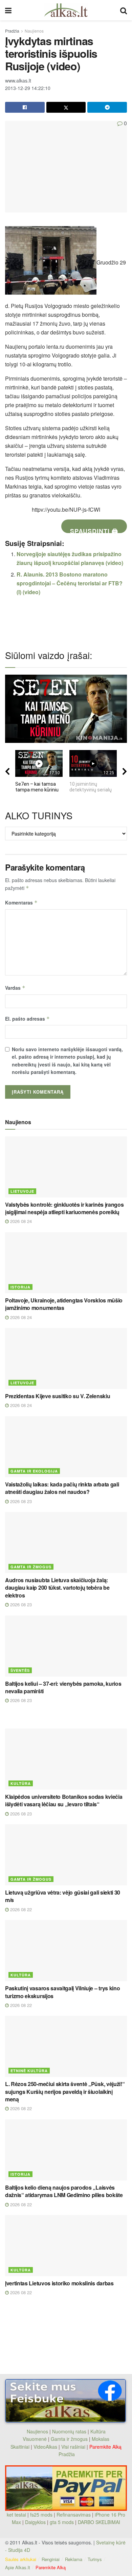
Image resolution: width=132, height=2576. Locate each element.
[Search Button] (124, 10)
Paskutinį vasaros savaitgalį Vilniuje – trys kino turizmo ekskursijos (62, 1992)
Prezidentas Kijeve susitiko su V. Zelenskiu (58, 1396)
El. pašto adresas (27, 1019)
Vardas (15, 988)
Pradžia (12, 31)
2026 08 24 (20, 1221)
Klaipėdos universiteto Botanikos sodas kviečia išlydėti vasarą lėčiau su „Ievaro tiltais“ (64, 1800)
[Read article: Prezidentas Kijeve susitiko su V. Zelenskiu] (66, 1358)
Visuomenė (35, 2439)
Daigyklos (35, 2522)
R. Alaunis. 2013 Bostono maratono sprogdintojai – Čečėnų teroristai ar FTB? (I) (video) (70, 583)
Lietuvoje (22, 1191)
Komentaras (21, 902)
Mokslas (101, 2439)
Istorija (20, 1287)
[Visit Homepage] (66, 10)
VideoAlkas (45, 2447)
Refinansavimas (74, 2515)
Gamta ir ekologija (34, 1471)
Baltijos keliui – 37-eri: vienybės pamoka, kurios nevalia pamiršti (63, 1687)
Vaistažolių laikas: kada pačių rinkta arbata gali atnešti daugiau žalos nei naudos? (62, 1488)
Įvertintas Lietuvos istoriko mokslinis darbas (59, 2283)
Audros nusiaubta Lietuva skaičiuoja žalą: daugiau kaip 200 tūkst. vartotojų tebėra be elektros (57, 1588)
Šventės (20, 1670)
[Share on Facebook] (25, 107)
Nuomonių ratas (69, 2431)
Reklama (74, 2559)
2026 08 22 (20, 1909)
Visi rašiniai (73, 2447)
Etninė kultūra (29, 2071)
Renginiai (51, 2559)
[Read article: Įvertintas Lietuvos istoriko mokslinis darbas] (66, 2246)
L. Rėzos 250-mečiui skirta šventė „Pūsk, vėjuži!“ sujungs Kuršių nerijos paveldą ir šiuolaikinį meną (65, 2091)
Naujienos (34, 31)
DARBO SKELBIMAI (99, 2522)
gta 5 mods (62, 2522)
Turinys (95, 2559)
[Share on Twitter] (66, 107)
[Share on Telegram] (107, 107)
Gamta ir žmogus (31, 1567)
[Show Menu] (8, 10)
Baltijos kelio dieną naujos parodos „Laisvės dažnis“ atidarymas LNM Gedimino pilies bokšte (64, 2191)
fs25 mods (41, 2515)
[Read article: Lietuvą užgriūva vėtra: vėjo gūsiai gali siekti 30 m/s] (66, 1855)
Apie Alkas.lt (18, 2567)
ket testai (17, 2515)
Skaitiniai (20, 2447)
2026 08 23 (20, 1501)
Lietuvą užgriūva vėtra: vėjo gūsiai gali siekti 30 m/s (63, 1896)
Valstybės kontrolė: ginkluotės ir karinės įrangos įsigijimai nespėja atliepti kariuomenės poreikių (64, 1208)
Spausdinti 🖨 (94, 530)
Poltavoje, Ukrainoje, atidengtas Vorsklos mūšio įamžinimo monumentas (64, 1304)
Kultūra (21, 1783)
